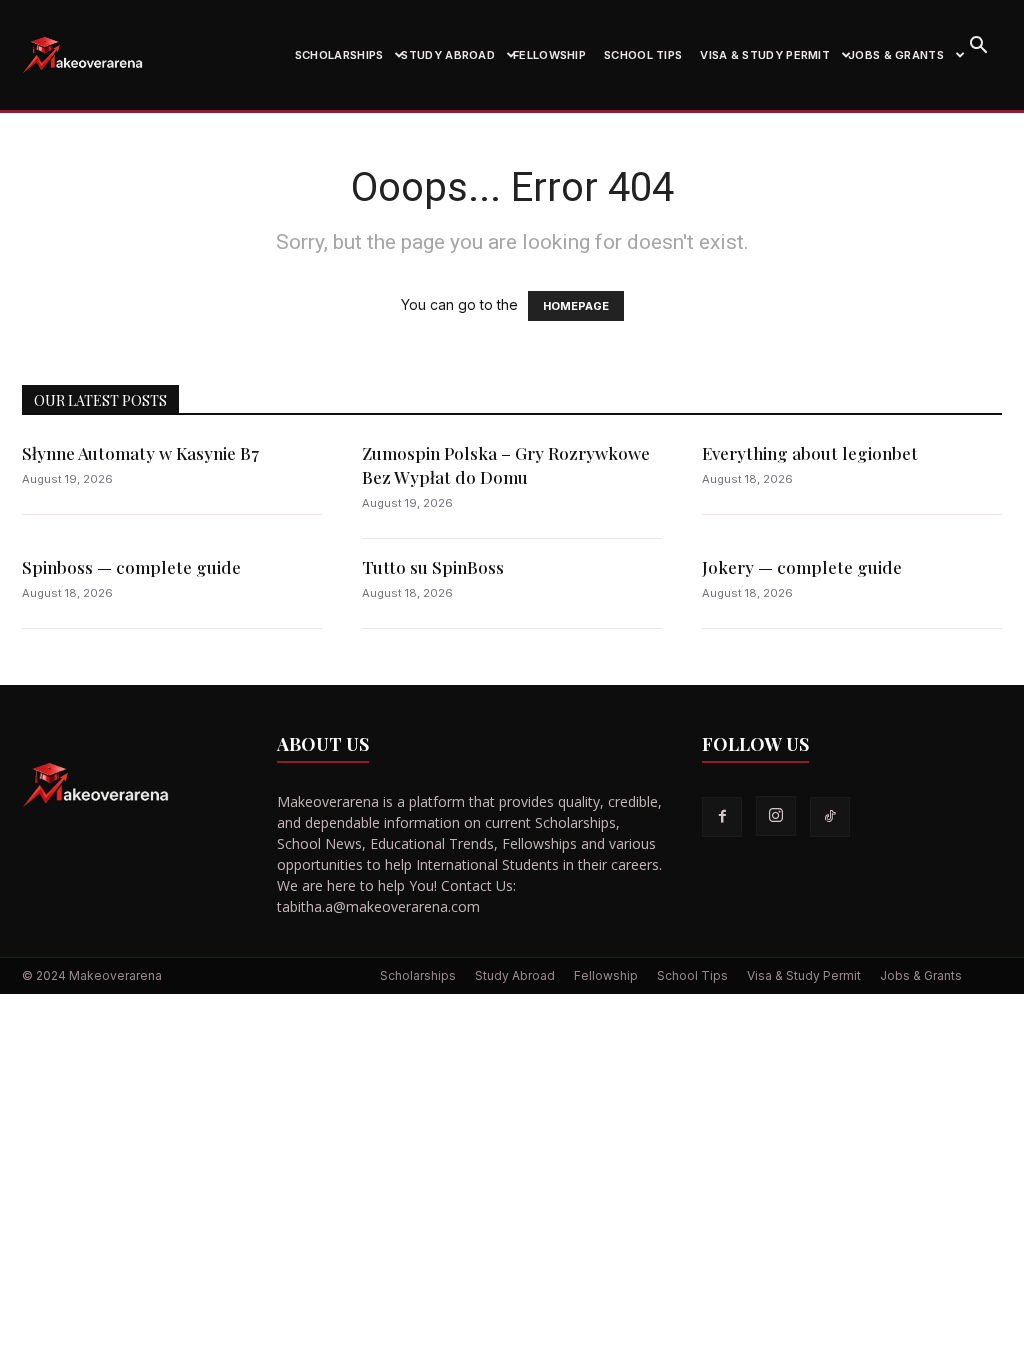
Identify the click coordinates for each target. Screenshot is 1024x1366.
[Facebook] (722, 817)
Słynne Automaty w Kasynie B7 (140, 453)
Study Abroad (448, 55)
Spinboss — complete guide (131, 567)
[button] (978, 47)
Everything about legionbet (810, 453)
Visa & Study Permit (765, 55)
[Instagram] (776, 816)
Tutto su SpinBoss (433, 567)
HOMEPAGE (576, 306)
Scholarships (339, 55)
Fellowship (549, 55)
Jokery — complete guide (802, 567)
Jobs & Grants (896, 55)
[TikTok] (830, 817)
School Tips (643, 55)
